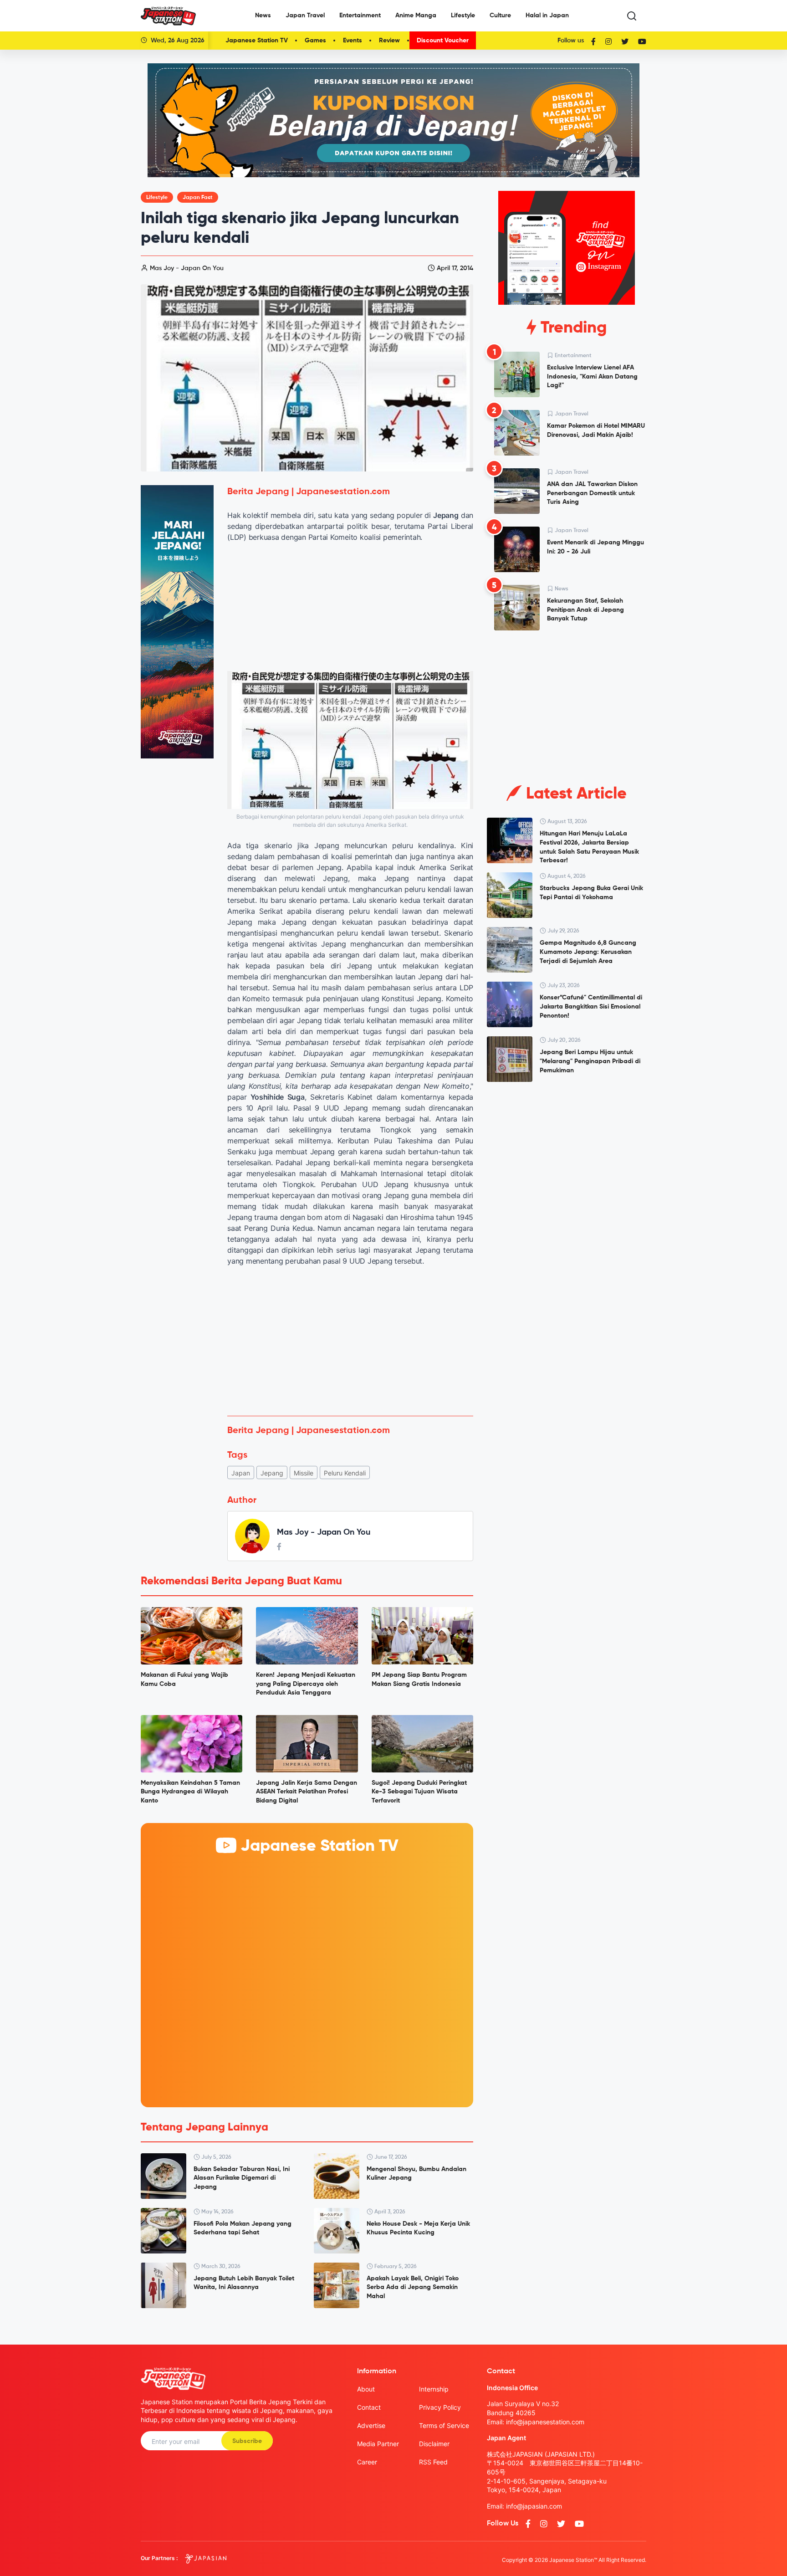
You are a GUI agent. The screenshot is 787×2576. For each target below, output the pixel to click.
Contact (369, 2407)
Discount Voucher (443, 41)
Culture (500, 15)
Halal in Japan (547, 15)
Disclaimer (434, 2444)
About (366, 2389)
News (263, 15)
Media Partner (378, 2444)
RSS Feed (433, 2462)
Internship (434, 2389)
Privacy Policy (440, 2407)
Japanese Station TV (257, 41)
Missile (304, 1473)
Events (353, 41)
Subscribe (247, 2441)
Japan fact (198, 198)
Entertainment (360, 15)
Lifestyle (463, 15)
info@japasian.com (534, 2506)
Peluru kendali (345, 1473)
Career (367, 2462)
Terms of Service (444, 2425)
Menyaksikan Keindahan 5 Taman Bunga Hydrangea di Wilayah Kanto (190, 1792)
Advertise (371, 2425)
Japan (241, 1473)
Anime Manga (416, 15)
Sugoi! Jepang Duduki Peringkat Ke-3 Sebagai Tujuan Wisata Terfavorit (419, 1792)
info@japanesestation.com (545, 2422)
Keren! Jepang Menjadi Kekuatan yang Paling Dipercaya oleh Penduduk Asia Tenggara (306, 1684)
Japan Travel (305, 15)
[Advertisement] (350, 1341)
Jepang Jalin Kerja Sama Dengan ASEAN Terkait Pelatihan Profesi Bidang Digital (307, 1792)
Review (389, 41)
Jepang (272, 1473)
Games (315, 41)
